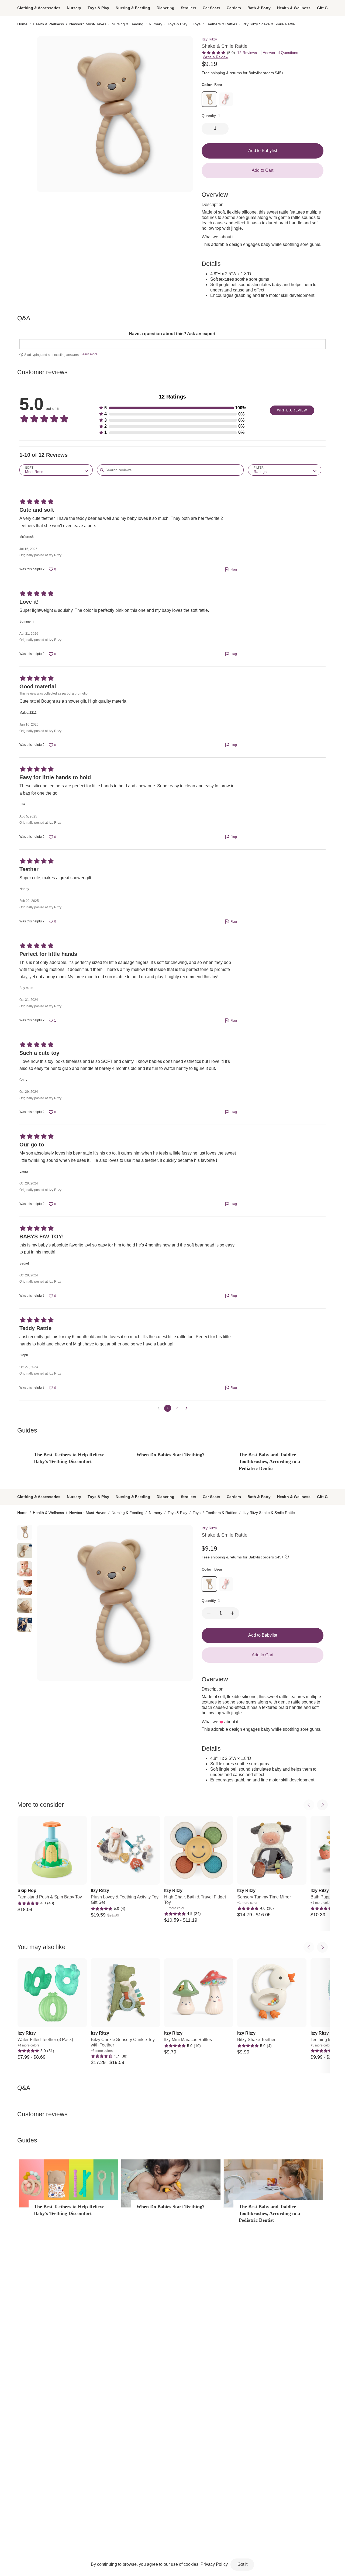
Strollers (189, 8)
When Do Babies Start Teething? (170, 1455)
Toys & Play (98, 8)
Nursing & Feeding (133, 8)
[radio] (25, 43)
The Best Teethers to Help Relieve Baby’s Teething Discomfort (69, 1458)
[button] (172, 408)
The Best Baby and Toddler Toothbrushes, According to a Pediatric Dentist (269, 1461)
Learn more (89, 354)
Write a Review (215, 57)
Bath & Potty (259, 8)
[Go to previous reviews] (158, 1408)
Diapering (165, 8)
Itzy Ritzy (209, 39)
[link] (209, 99)
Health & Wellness (294, 8)
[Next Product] (322, 1805)
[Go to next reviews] (187, 1408)
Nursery (74, 8)
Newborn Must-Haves (88, 24)
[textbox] (172, 344)
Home (22, 24)
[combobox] (56, 470)
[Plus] (232, 1613)
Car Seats (211, 8)
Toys (197, 24)
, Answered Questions (280, 53)
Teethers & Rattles (222, 24)
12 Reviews (247, 53)
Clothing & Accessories (39, 8)
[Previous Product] (309, 1805)
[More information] (287, 1557)
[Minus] (209, 1613)
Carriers (234, 8)
